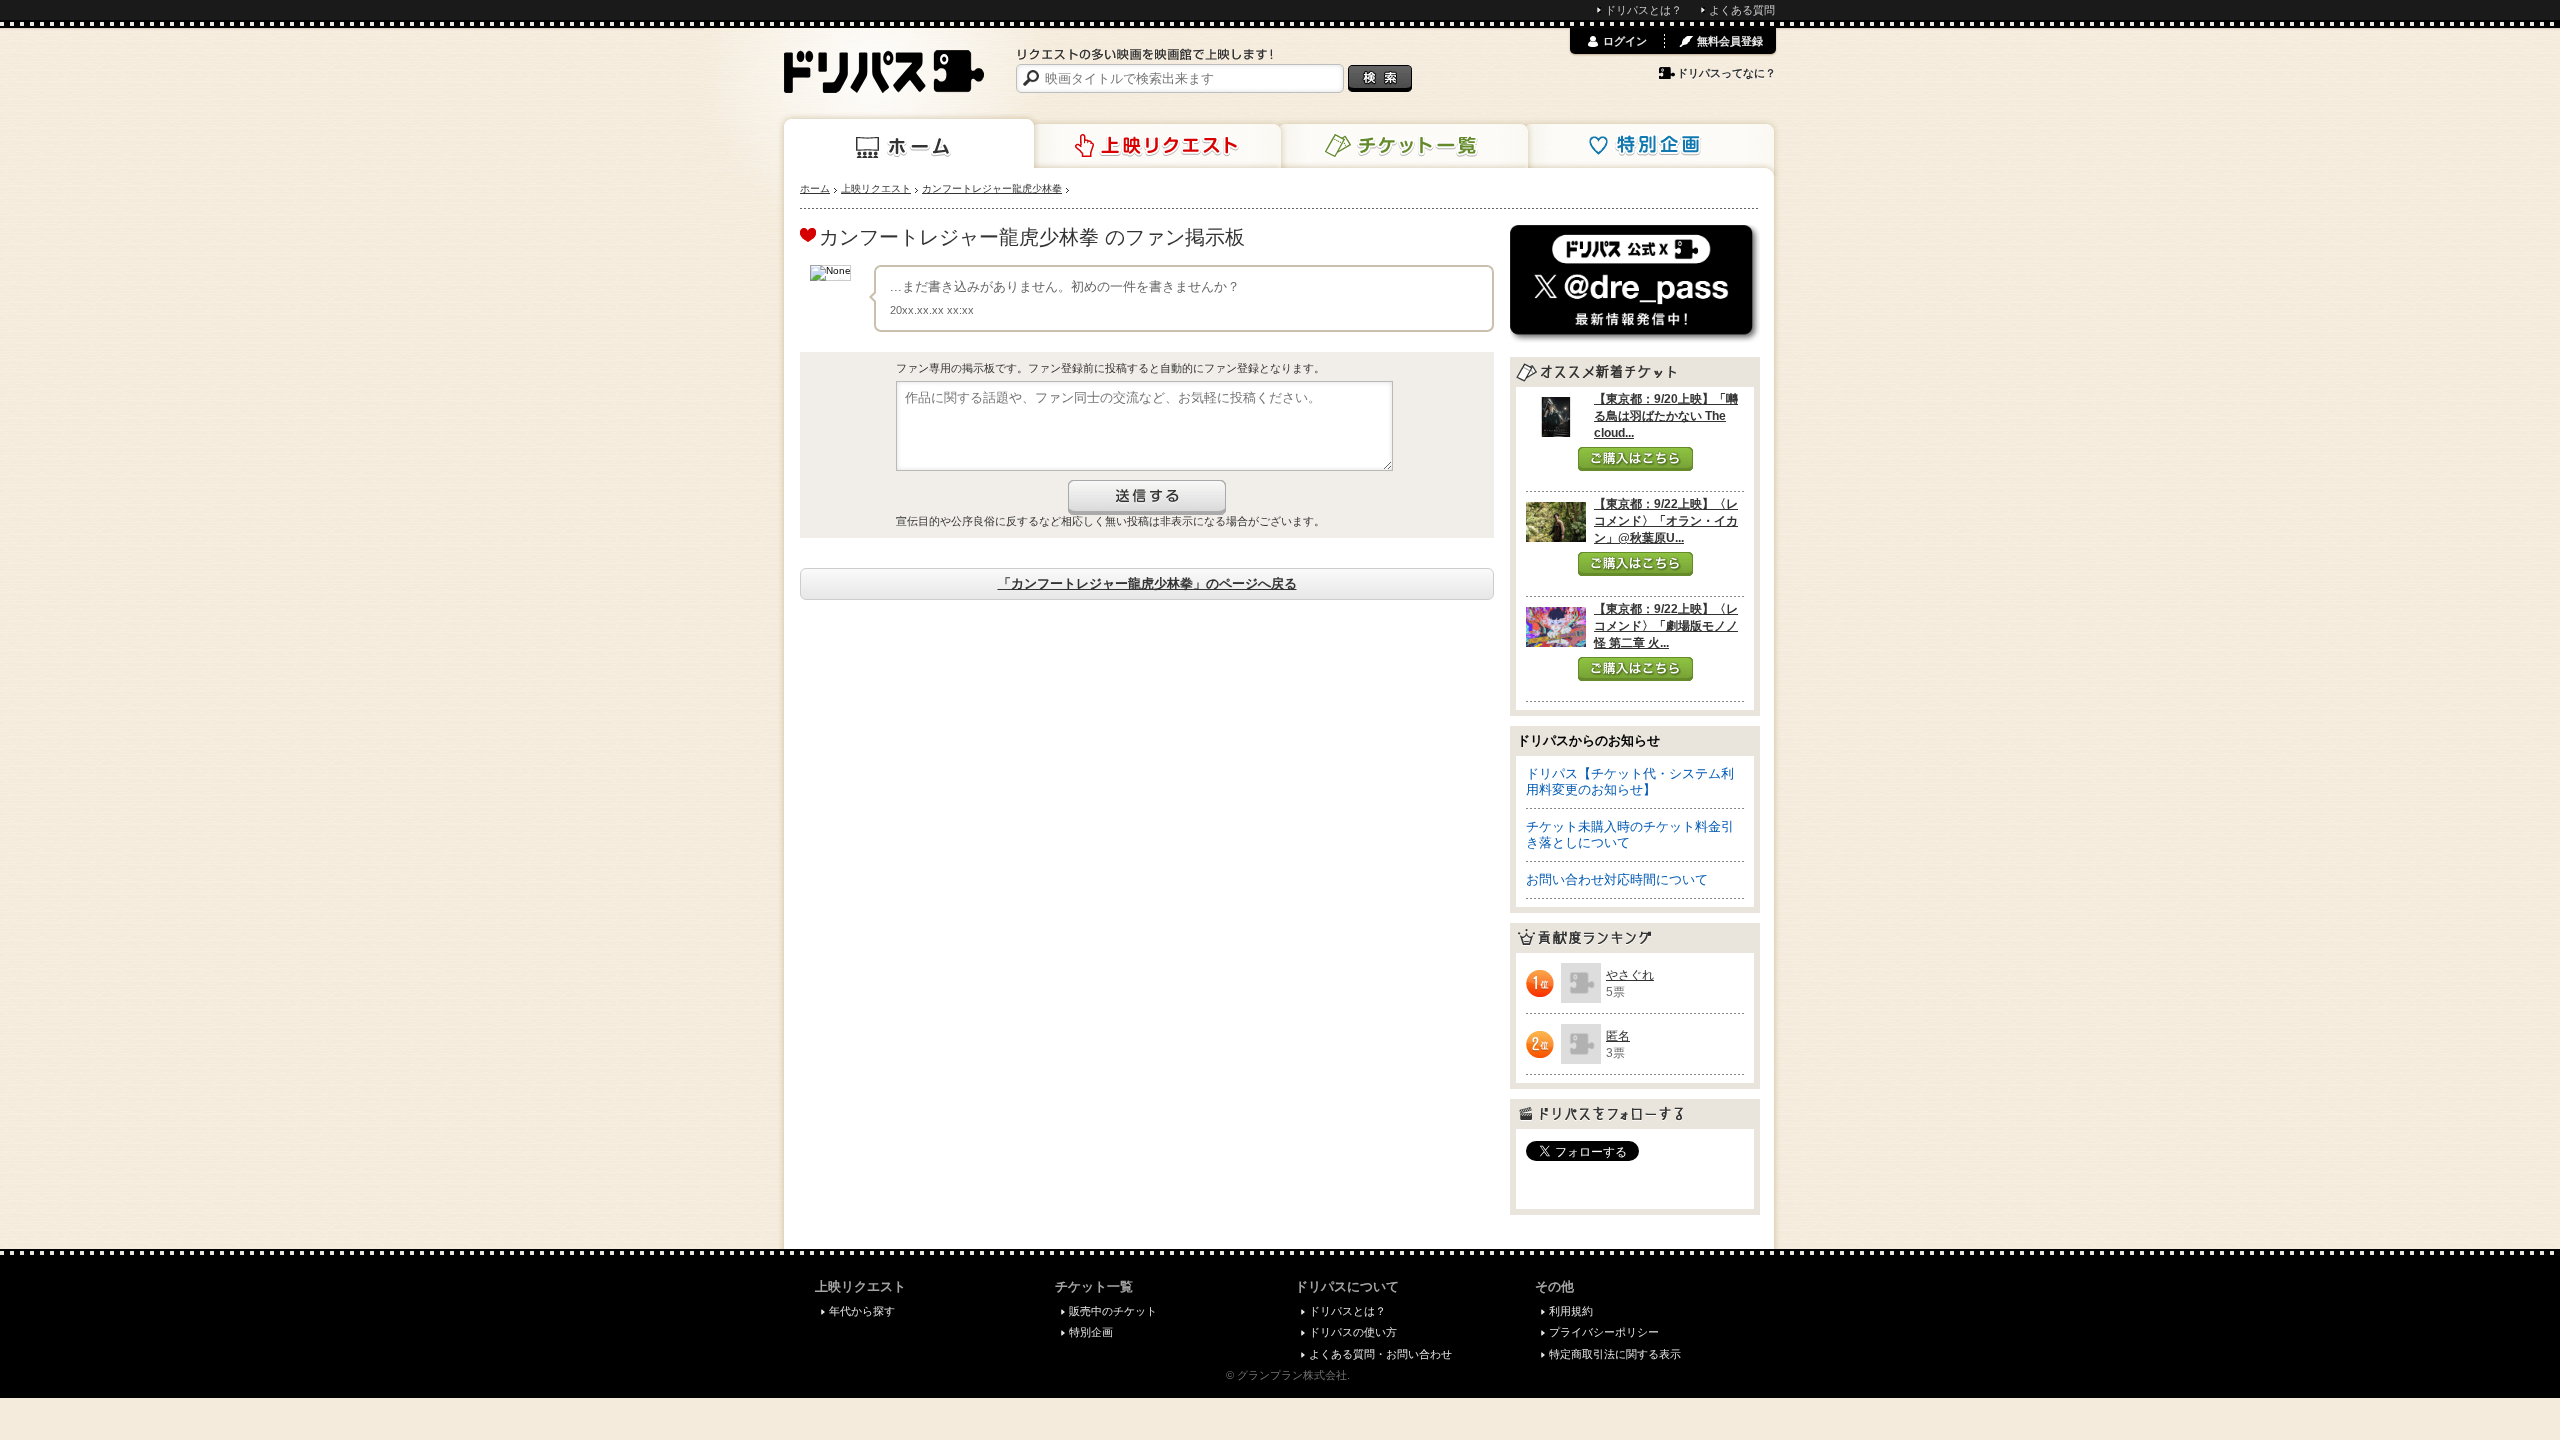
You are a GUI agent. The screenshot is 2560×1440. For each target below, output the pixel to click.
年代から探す (862, 1311)
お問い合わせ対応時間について (1617, 879)
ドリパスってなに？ (1726, 73)
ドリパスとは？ (1643, 10)
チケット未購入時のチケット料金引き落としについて (1630, 834)
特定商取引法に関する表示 (1615, 1354)
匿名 (1618, 1036)
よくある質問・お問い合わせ (1380, 1354)
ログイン (1625, 41)
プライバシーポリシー (1604, 1332)
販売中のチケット (1113, 1311)
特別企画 (1649, 146)
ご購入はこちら (1635, 459)
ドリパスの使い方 (1353, 1332)
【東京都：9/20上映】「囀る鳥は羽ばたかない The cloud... (1666, 416)
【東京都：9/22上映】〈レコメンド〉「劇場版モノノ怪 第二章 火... (1666, 626)
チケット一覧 (1403, 146)
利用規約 (1571, 1311)
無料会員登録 (1730, 41)
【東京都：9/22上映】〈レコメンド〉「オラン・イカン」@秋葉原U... (1666, 521)
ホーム (909, 144)
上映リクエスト (1156, 146)
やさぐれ (1630, 975)
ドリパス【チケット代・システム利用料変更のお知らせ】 (1630, 781)
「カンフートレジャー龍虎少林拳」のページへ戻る (1147, 583)
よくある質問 (1742, 10)
